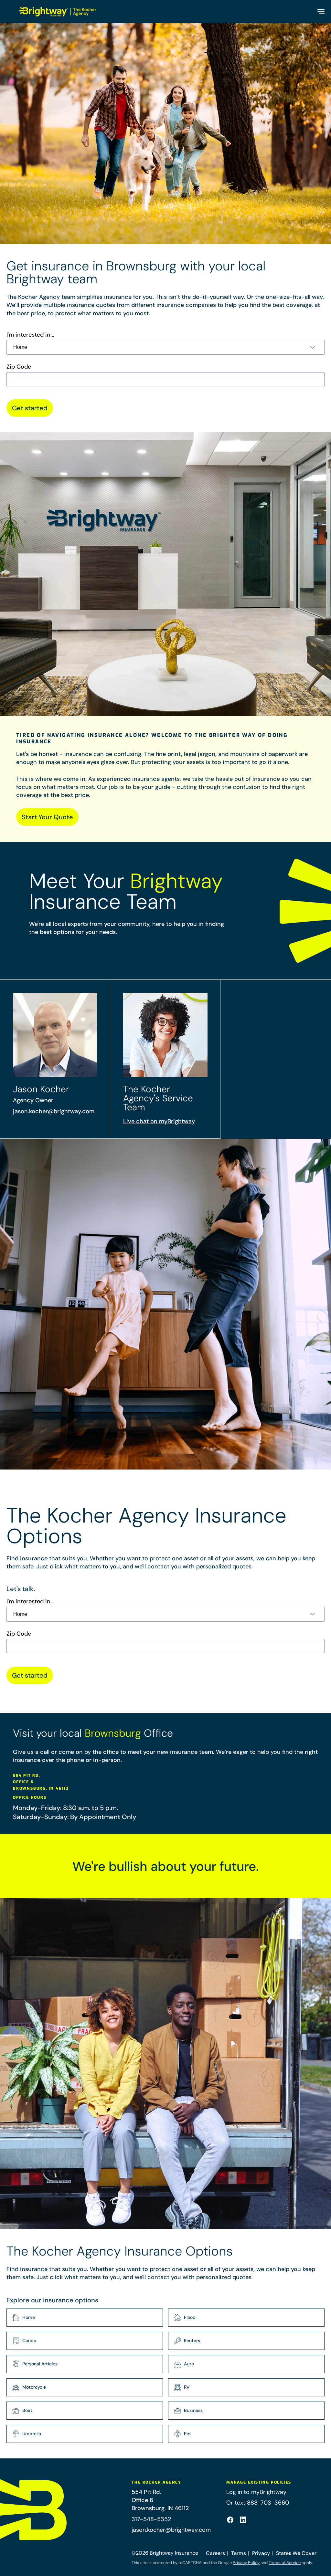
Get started (30, 408)
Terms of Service (285, 2563)
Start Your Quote (47, 817)
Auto (189, 2364)
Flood (190, 2317)
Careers (215, 2553)
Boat (27, 2410)
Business (193, 2410)
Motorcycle (34, 2387)
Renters (192, 2340)
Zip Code (19, 367)
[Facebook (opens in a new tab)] (230, 2520)
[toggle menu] (320, 11)
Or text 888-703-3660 (258, 2503)
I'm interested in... (30, 335)
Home (29, 2317)
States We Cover (296, 2553)
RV (187, 2387)
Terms (239, 2553)
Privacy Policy (246, 2563)
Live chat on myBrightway (159, 1121)
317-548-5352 (151, 2519)
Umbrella (32, 2434)
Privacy (261, 2553)
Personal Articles (40, 2364)
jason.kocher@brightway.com (54, 1111)
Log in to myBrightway (256, 2492)
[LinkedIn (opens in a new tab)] (243, 2520)
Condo (29, 2340)
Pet (187, 2434)
